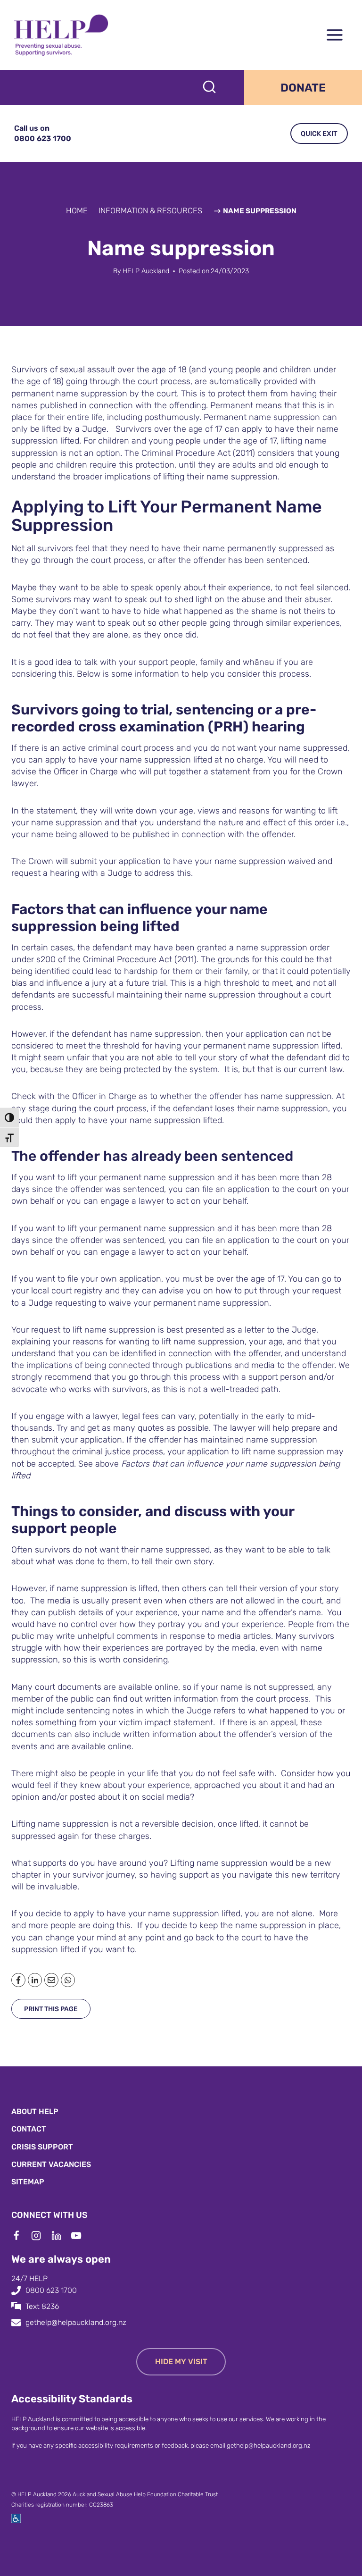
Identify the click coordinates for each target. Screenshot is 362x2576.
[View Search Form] (209, 88)
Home (77, 210)
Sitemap (28, 2182)
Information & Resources (150, 210)
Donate (303, 88)
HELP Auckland (146, 271)
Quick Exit (319, 134)
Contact (29, 2129)
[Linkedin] (61, 2236)
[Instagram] (41, 2236)
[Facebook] (21, 2236)
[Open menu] (334, 35)
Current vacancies (51, 2164)
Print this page (51, 2009)
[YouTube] (81, 2236)
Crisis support (42, 2147)
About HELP (35, 2111)
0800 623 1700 (51, 2290)
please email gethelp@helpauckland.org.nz (251, 2446)
